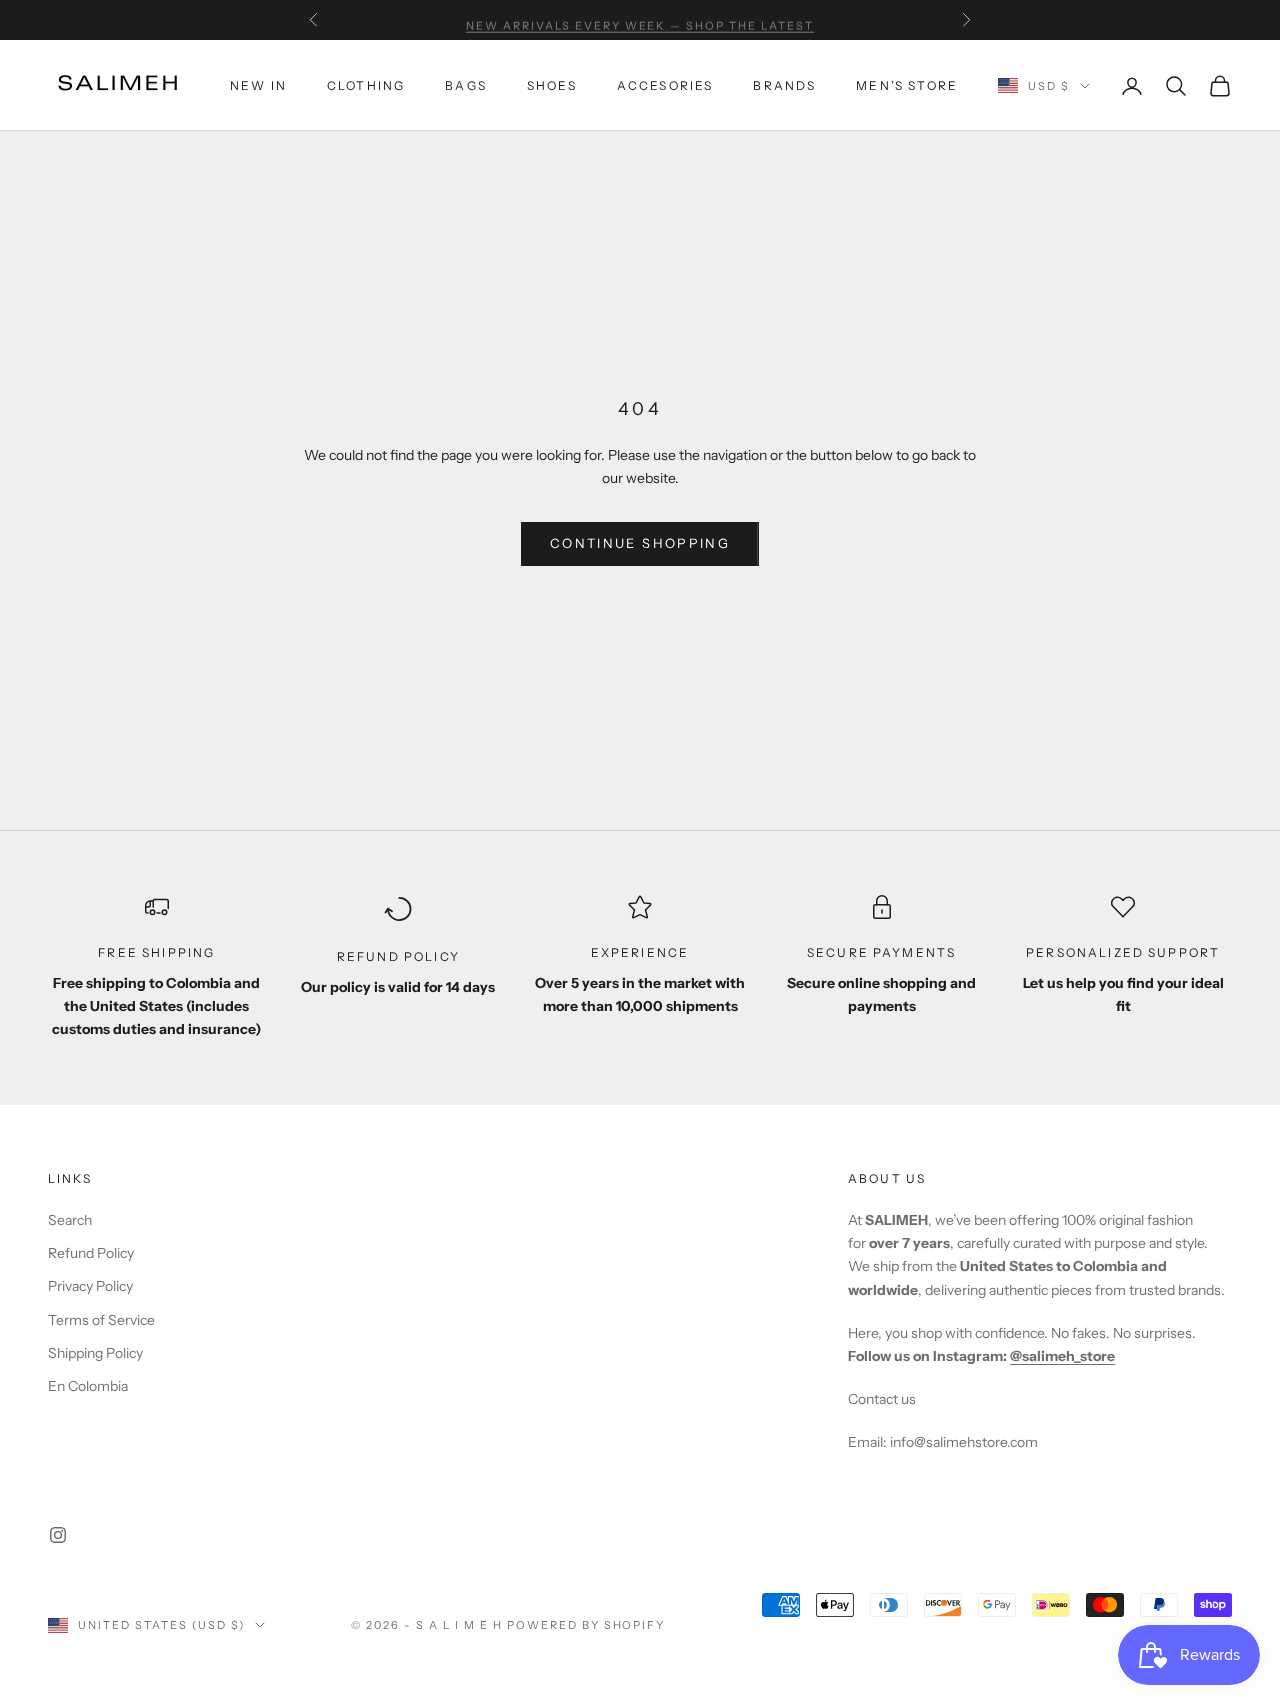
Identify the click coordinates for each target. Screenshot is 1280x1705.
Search (70, 1220)
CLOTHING (366, 85)
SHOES (552, 85)
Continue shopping (640, 543)
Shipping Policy (95, 1353)
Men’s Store (907, 85)
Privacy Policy (90, 1286)
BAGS (466, 85)
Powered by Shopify (586, 1625)
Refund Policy (91, 1253)
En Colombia (88, 1386)
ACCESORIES (665, 85)
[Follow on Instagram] (58, 1535)
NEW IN (258, 85)
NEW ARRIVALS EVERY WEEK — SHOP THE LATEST (640, 20)
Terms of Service (101, 1320)
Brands (784, 85)
